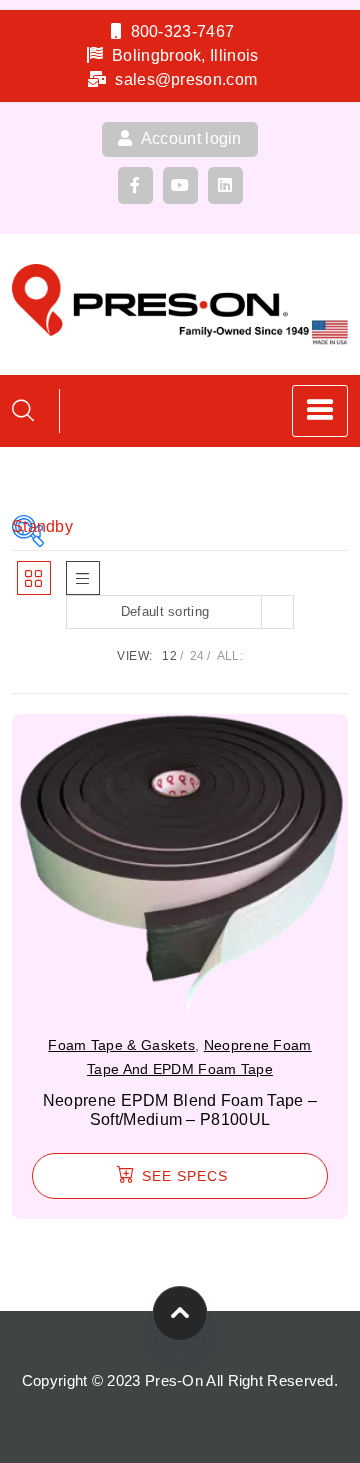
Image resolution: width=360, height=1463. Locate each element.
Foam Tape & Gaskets (121, 1045)
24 (197, 656)
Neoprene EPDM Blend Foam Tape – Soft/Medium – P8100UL (180, 1110)
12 (169, 656)
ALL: (230, 656)
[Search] (23, 410)
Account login (190, 138)
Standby (28, 526)
